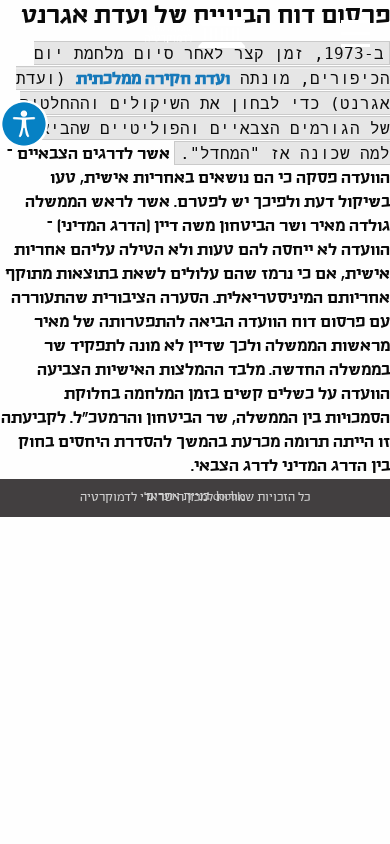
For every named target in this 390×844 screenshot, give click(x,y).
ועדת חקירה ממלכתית (153, 79)
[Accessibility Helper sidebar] (24, 124)
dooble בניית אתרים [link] (195, 497)
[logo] (195, 34)
